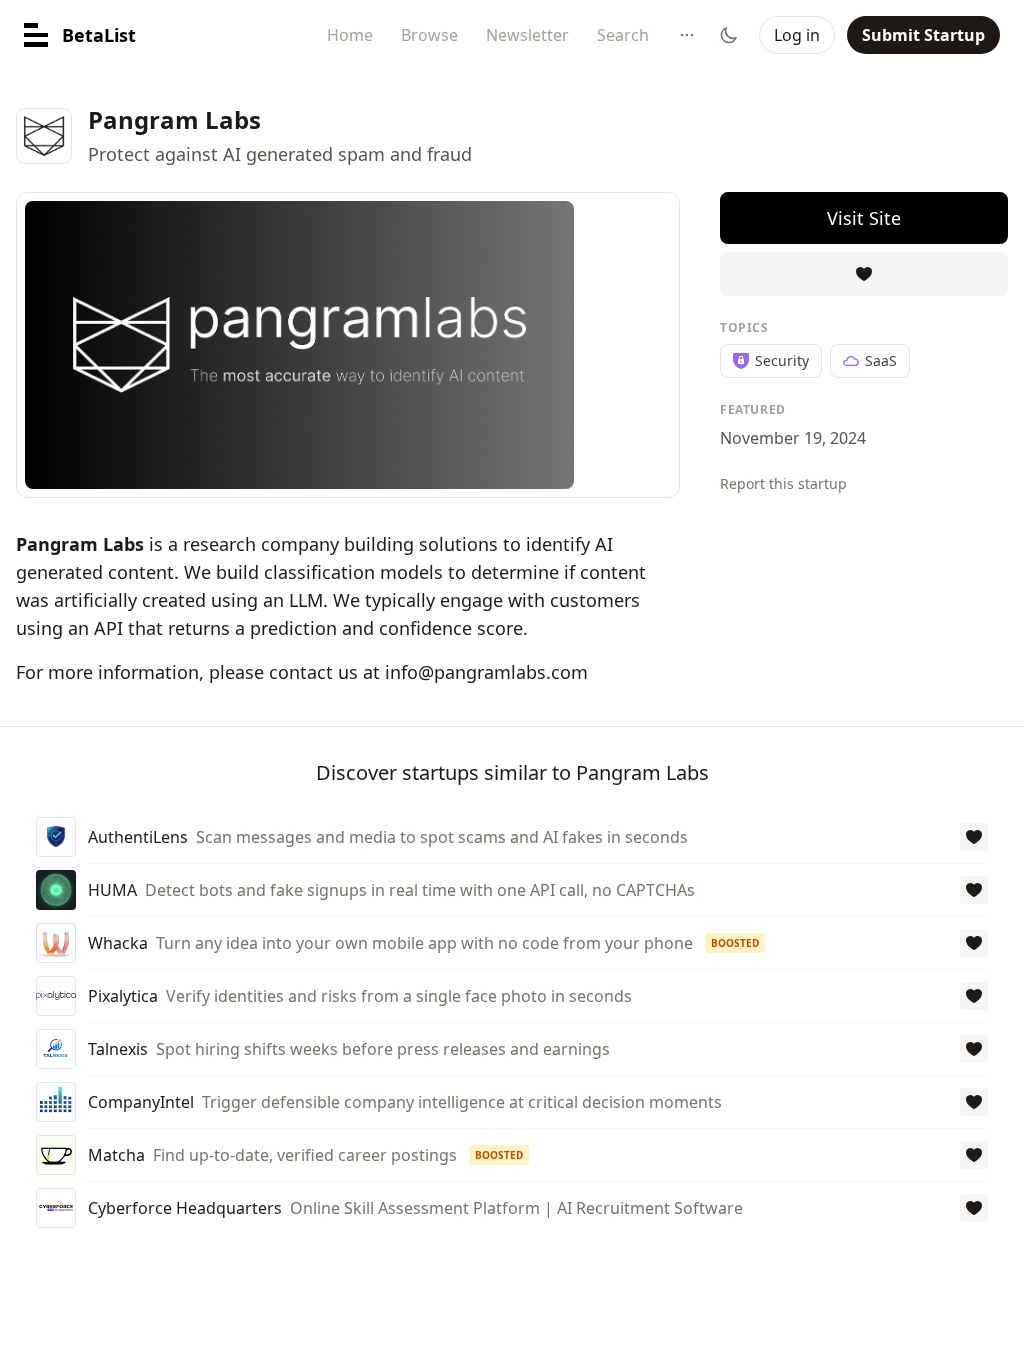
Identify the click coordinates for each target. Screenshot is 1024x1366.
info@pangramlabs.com (486, 672)
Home (350, 35)
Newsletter (527, 35)
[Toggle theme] (729, 35)
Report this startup (783, 483)
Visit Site (864, 218)
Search (623, 35)
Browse (429, 35)
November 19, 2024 (793, 438)
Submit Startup (923, 35)
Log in (797, 35)
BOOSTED (735, 943)
